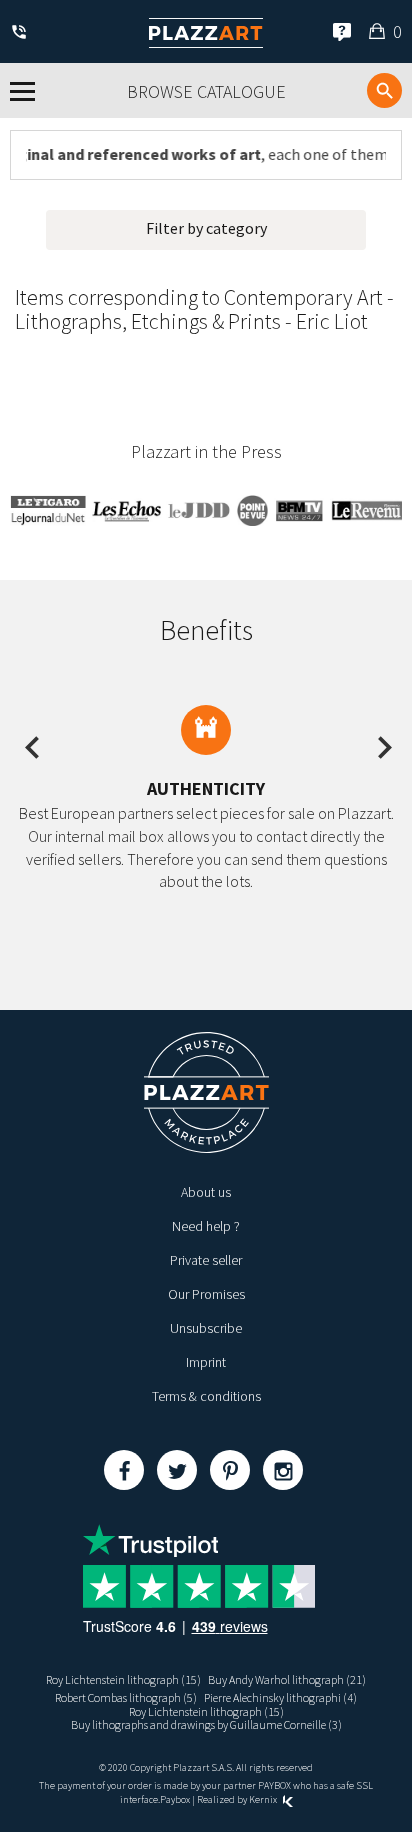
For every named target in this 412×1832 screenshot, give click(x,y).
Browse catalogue (206, 91)
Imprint (206, 1362)
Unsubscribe (206, 1328)
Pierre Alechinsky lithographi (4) (280, 1697)
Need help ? (206, 1226)
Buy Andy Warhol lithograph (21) (287, 1679)
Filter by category (206, 228)
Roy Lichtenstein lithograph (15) (123, 1679)
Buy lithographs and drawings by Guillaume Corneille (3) (206, 1724)
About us (206, 1192)
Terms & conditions (206, 1396)
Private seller (206, 1260)
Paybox (175, 1799)
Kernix (264, 1799)
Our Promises (206, 1294)
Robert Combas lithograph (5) (126, 1697)
